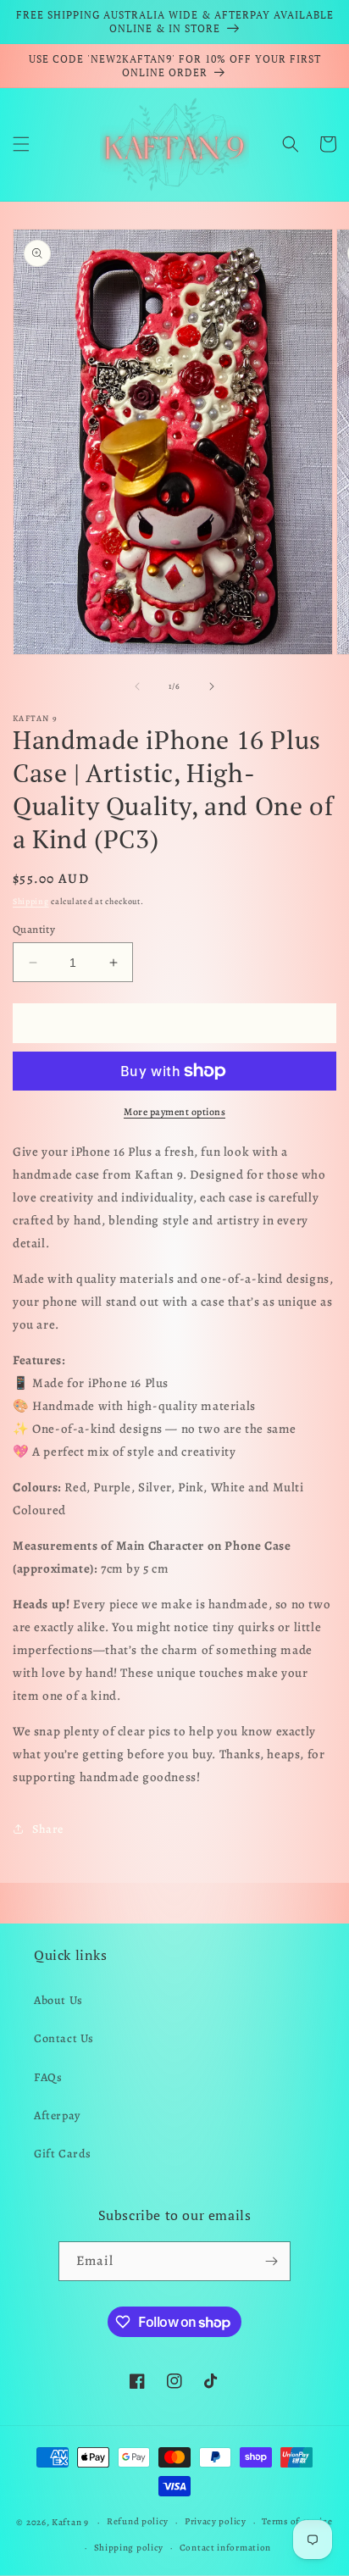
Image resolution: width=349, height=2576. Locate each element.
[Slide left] (137, 686)
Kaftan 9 (70, 2522)
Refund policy (138, 2521)
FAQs (48, 2077)
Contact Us (64, 2038)
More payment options (174, 1112)
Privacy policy (216, 2521)
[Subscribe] (271, 2261)
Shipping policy (129, 2548)
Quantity (34, 929)
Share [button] (48, 1829)
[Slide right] (212, 686)
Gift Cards (63, 2154)
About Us (58, 2000)
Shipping (31, 901)
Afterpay (57, 2115)
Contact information (225, 2548)
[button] (21, 144)
